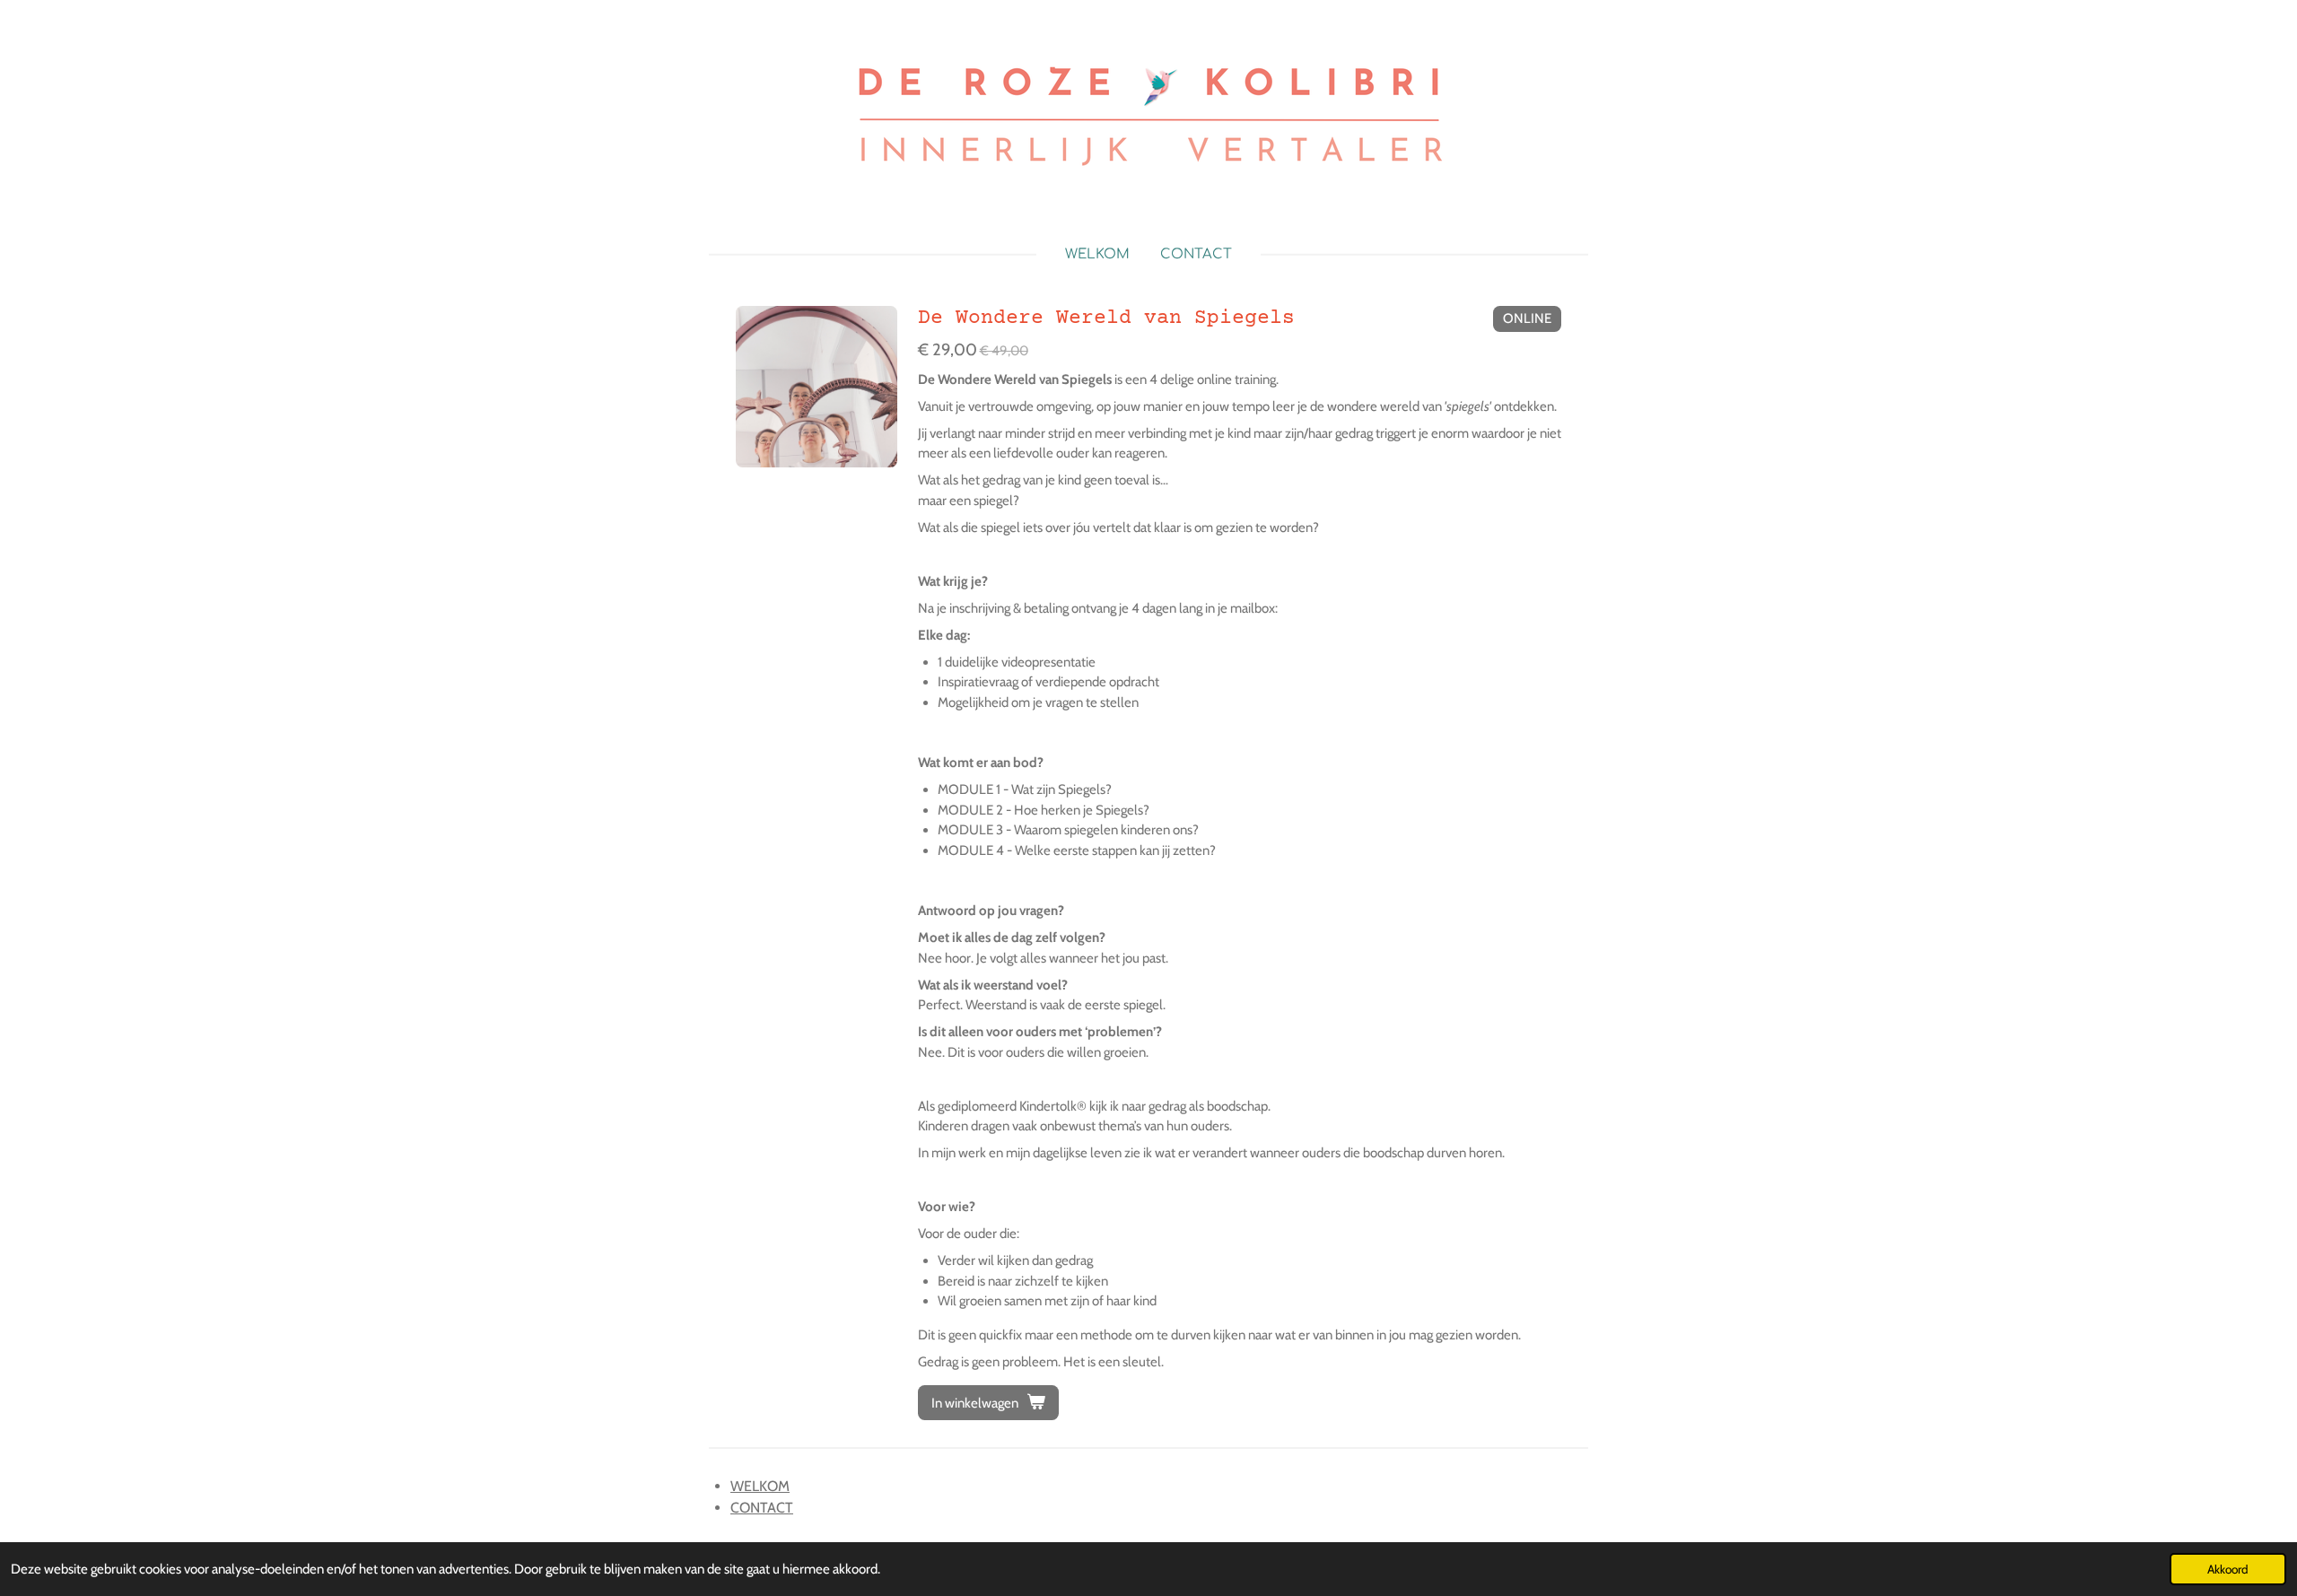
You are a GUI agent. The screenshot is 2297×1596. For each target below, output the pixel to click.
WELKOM (760, 1486)
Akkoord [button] (2228, 1569)
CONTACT (762, 1508)
